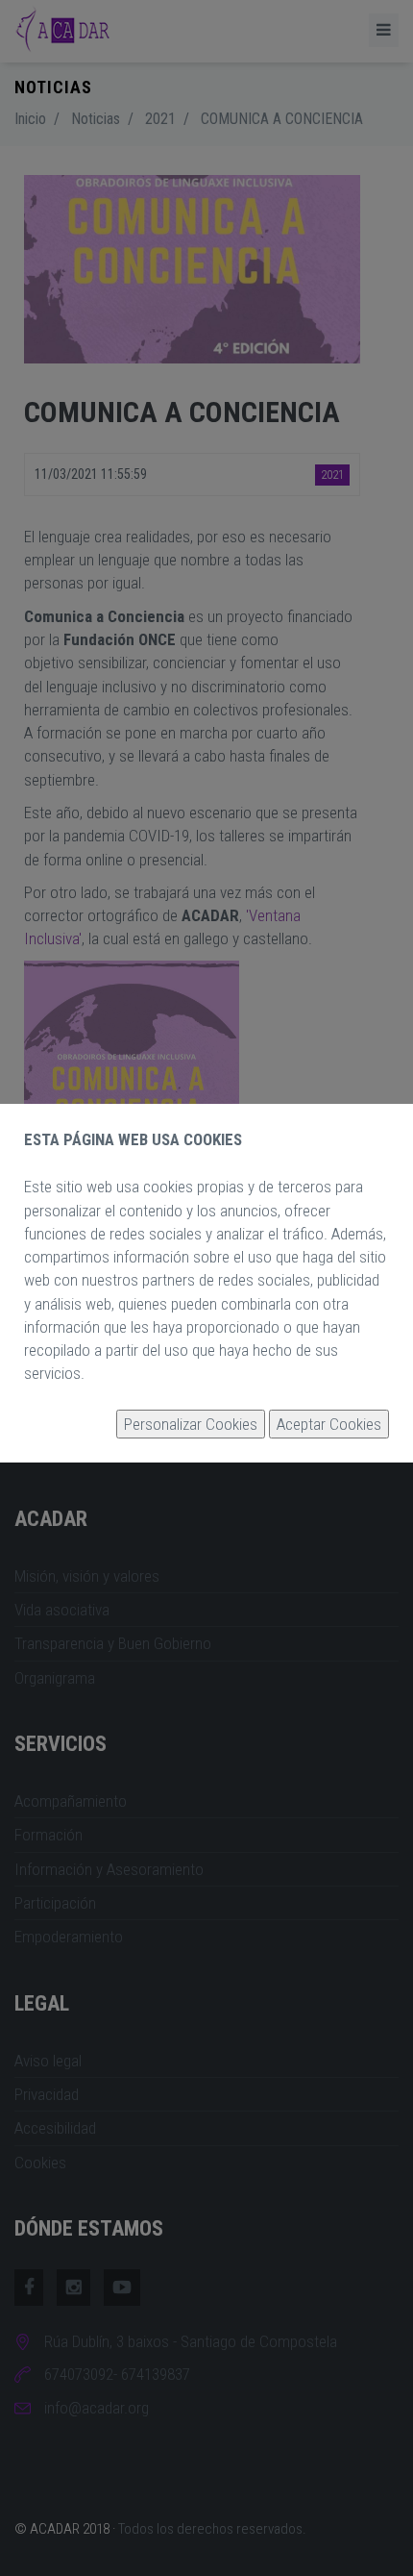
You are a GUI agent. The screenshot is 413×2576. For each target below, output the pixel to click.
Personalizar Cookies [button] (191, 1424)
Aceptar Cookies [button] (329, 1424)
